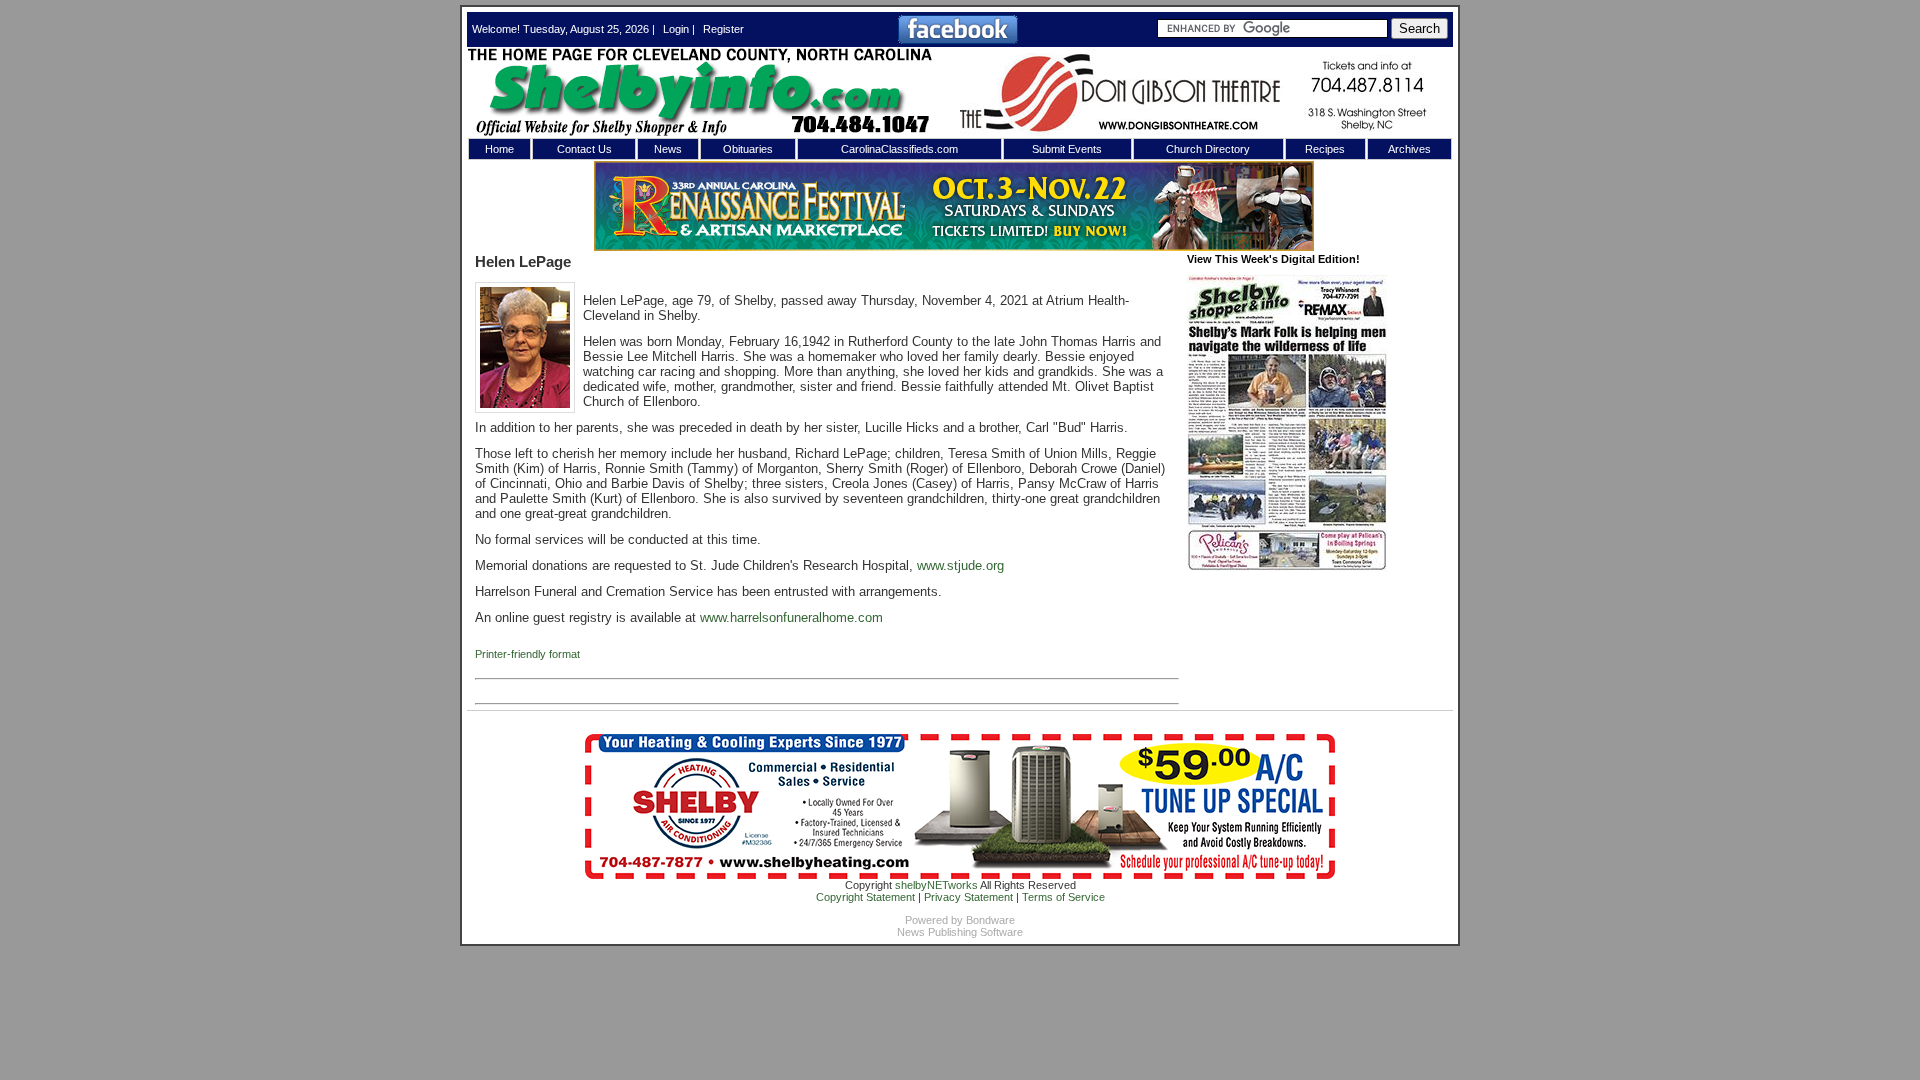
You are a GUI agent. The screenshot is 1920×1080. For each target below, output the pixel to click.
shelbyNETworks (936, 885)
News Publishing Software (960, 932)
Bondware (990, 920)
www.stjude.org (960, 565)
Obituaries (748, 149)
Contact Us (584, 149)
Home (499, 149)
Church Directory (1208, 149)
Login (676, 29)
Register (723, 29)
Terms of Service (1063, 897)
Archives (1409, 149)
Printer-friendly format (527, 654)
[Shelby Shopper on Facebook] (958, 40)
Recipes (1325, 149)
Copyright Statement (865, 897)
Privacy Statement (968, 897)
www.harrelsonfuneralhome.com (791, 617)
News (668, 149)
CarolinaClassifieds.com (899, 149)
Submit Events (1067, 149)
